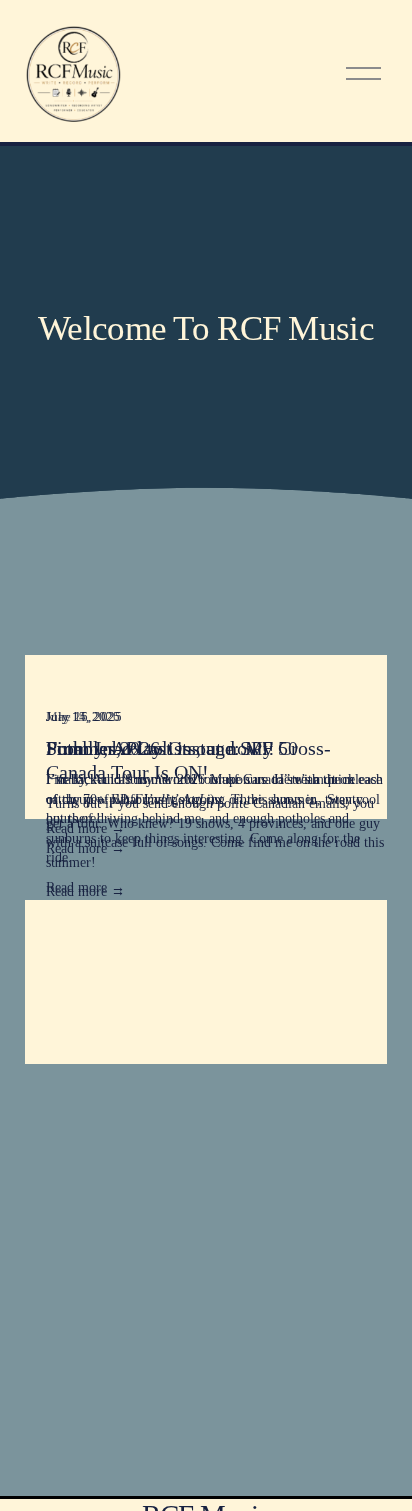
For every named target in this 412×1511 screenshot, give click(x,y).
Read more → (85, 891)
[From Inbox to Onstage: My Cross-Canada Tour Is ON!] (216, 685)
